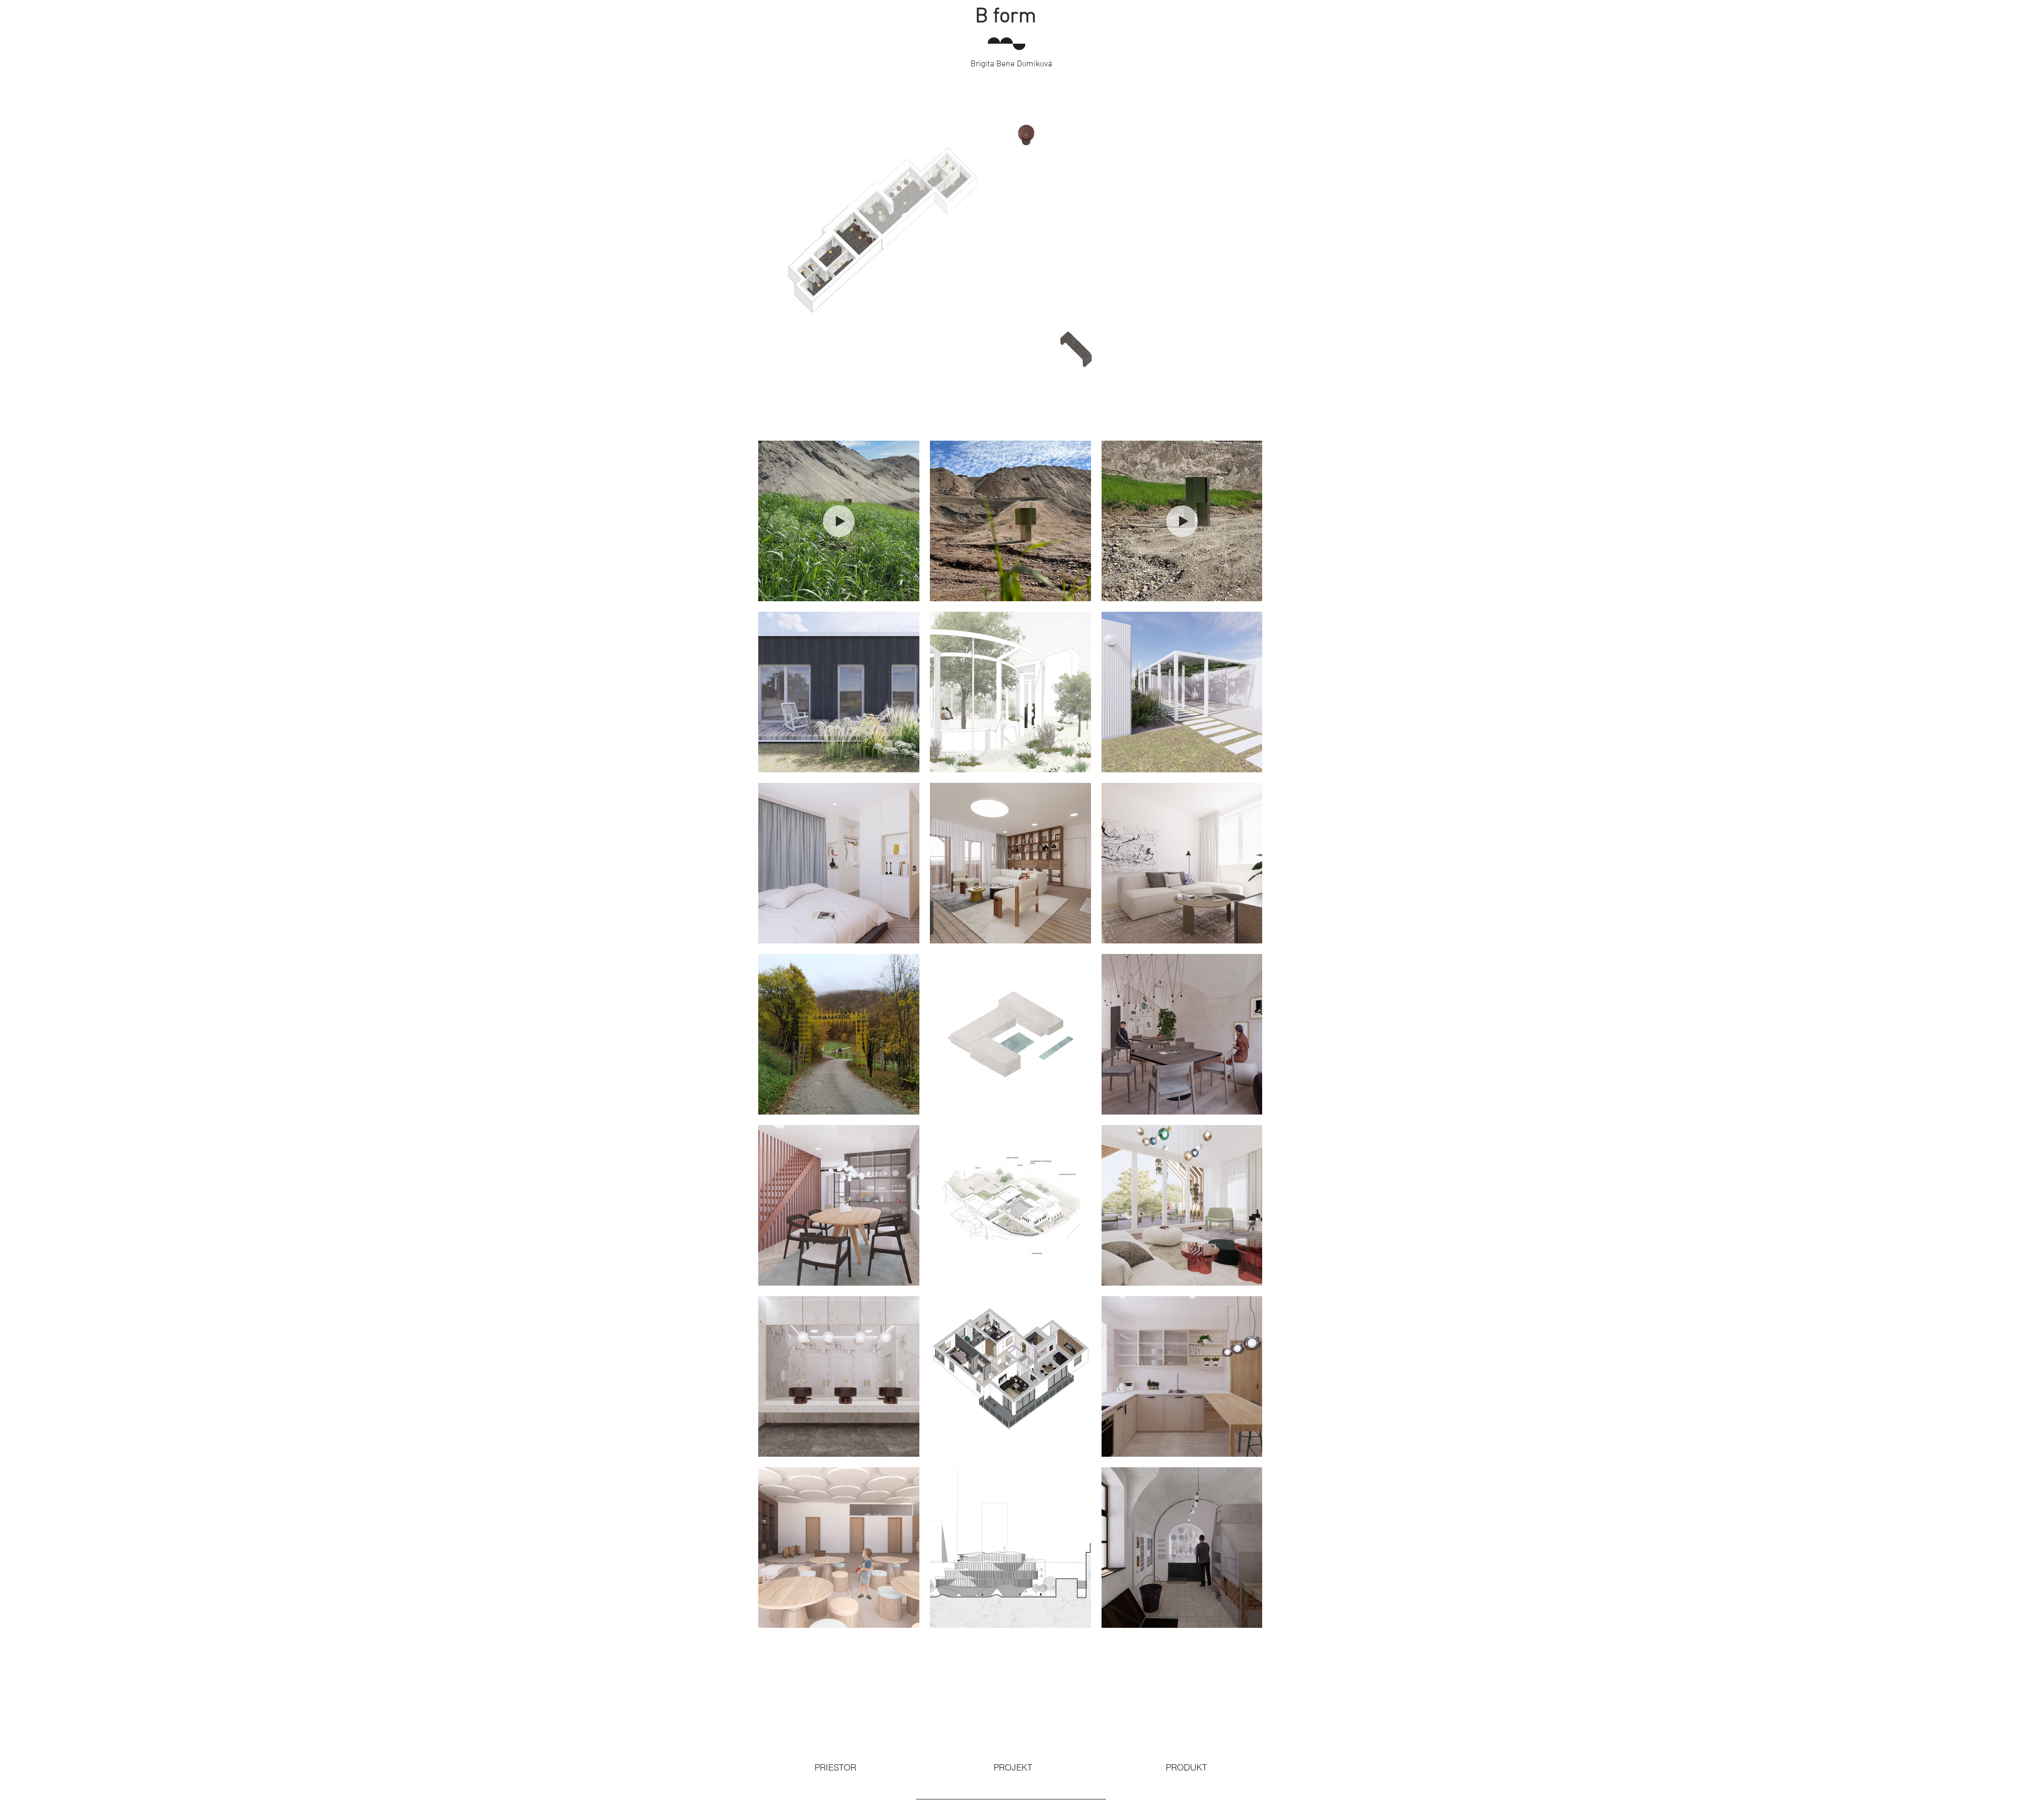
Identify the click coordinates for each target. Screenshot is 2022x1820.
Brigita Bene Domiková (1011, 64)
